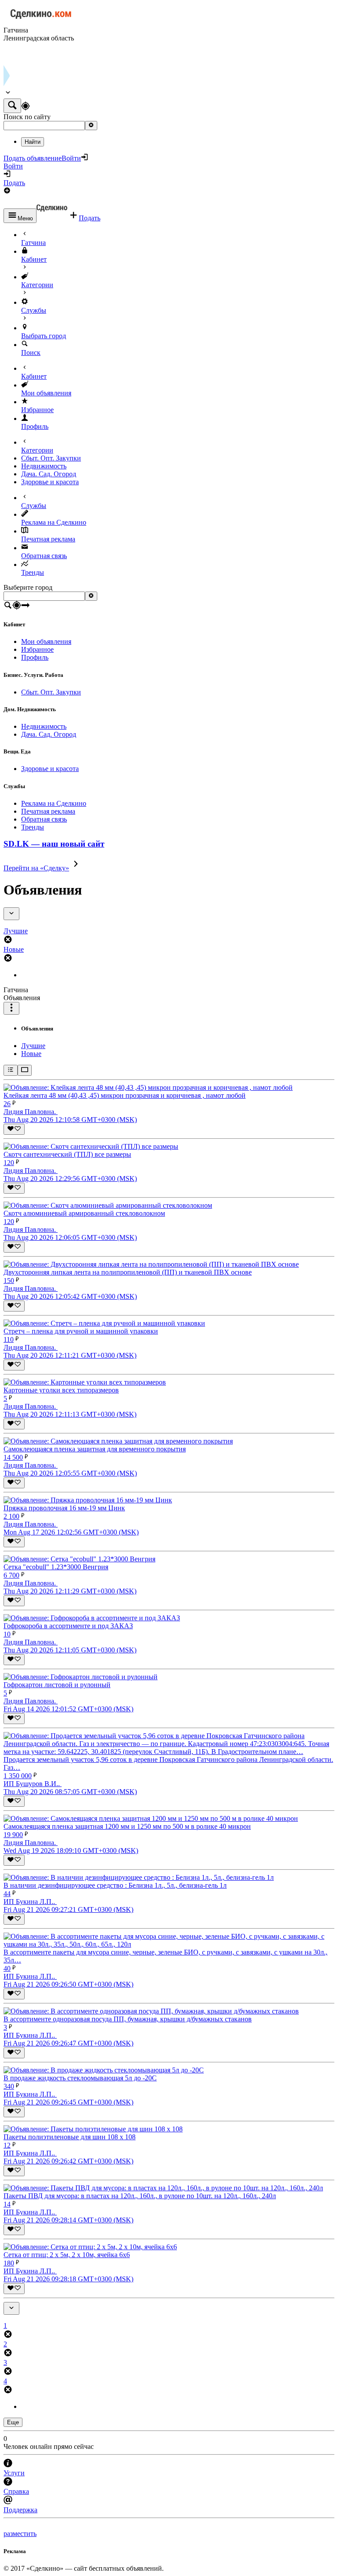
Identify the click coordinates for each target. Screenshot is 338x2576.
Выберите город (28, 587)
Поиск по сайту (27, 117)
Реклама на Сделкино (54, 522)
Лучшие (33, 1046)
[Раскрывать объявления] (25, 1070)
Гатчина (33, 243)
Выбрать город (44, 336)
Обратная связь (44, 556)
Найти (33, 142)
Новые (31, 1054)
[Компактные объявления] (11, 1070)
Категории (37, 285)
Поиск (31, 353)
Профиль (35, 426)
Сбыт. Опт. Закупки (51, 458)
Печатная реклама (48, 539)
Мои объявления (46, 393)
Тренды (33, 572)
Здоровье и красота (50, 482)
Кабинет (34, 259)
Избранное (37, 410)
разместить (20, 2534)
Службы (34, 310)
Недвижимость (44, 466)
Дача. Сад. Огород (49, 474)
